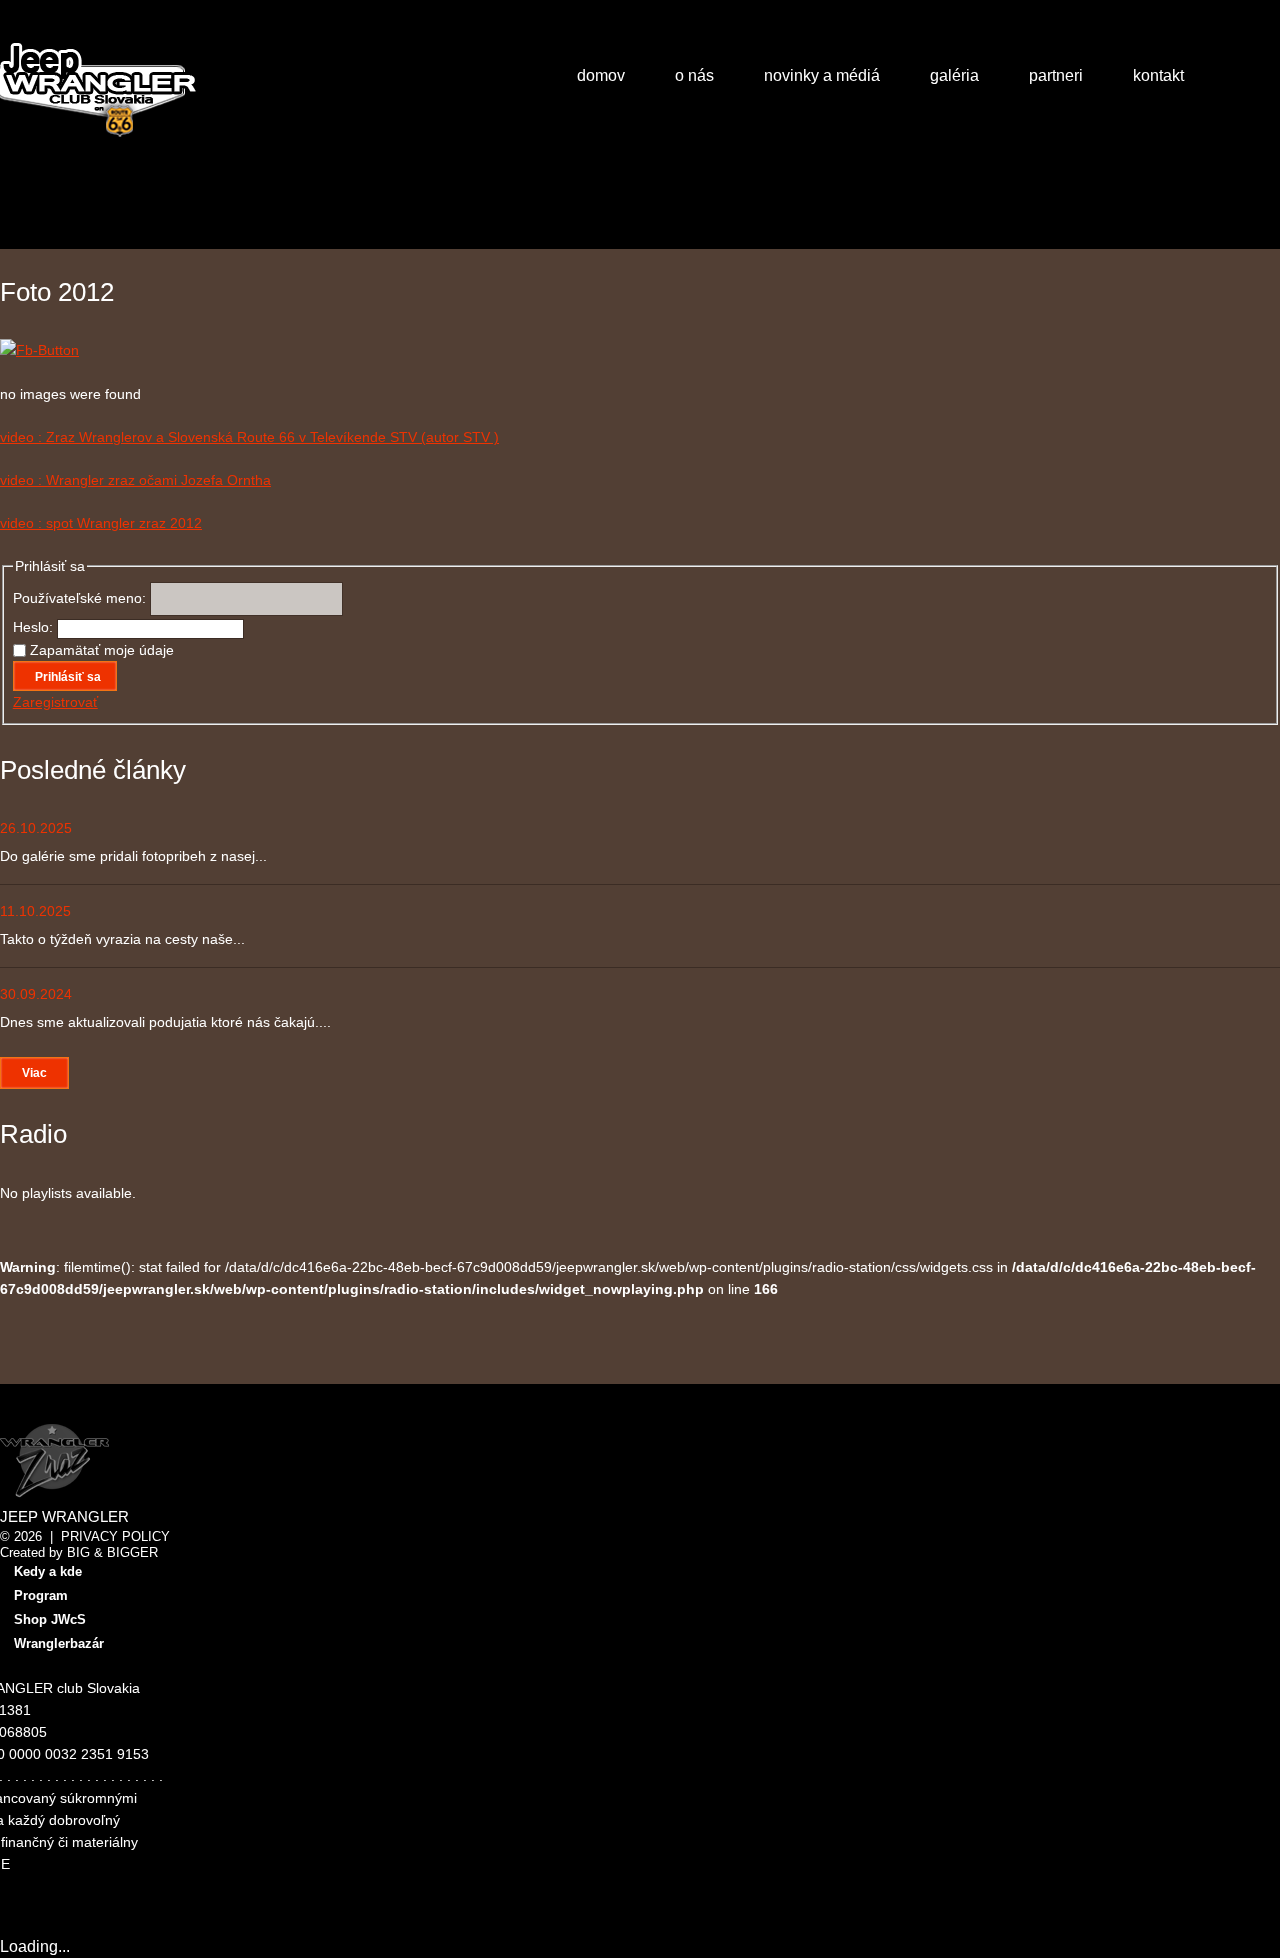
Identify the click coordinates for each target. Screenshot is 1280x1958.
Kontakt (1158, 75)
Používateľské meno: (81, 598)
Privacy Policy (115, 1536)
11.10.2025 (35, 911)
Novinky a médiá (822, 75)
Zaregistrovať (55, 702)
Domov (601, 75)
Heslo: (35, 627)
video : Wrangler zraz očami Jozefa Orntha (135, 480)
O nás (694, 75)
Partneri (1056, 75)
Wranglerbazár (59, 1643)
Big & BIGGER (112, 1552)
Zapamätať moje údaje (102, 650)
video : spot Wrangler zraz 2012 (101, 523)
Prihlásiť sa (68, 677)
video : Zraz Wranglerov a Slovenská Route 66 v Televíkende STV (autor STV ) (249, 437)
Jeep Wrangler (64, 1517)
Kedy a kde (48, 1571)
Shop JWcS (50, 1619)
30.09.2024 (36, 994)
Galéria (954, 75)
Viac (34, 1073)
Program (41, 1595)
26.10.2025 (36, 828)
